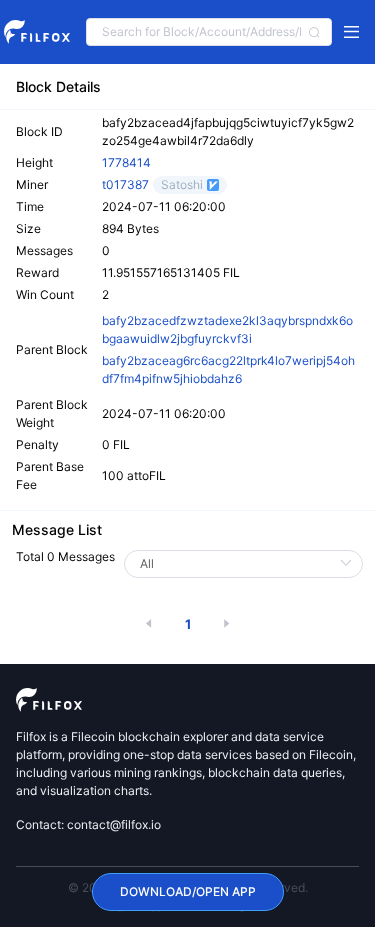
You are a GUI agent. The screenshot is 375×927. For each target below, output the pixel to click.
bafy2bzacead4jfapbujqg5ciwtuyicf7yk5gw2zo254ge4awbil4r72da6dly (228, 131)
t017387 (125, 184)
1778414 (126, 162)
